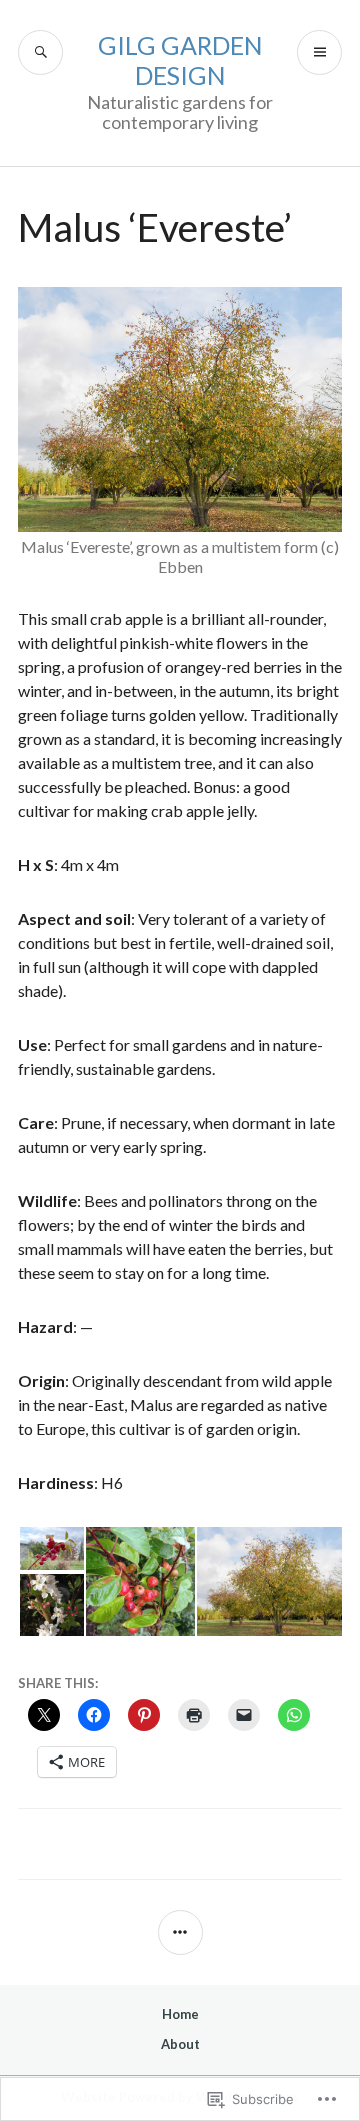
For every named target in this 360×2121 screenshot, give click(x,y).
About (180, 2044)
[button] (51, 1548)
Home (180, 2014)
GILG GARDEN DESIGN (180, 60)
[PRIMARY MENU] (319, 52)
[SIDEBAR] (180, 1932)
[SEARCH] (40, 52)
